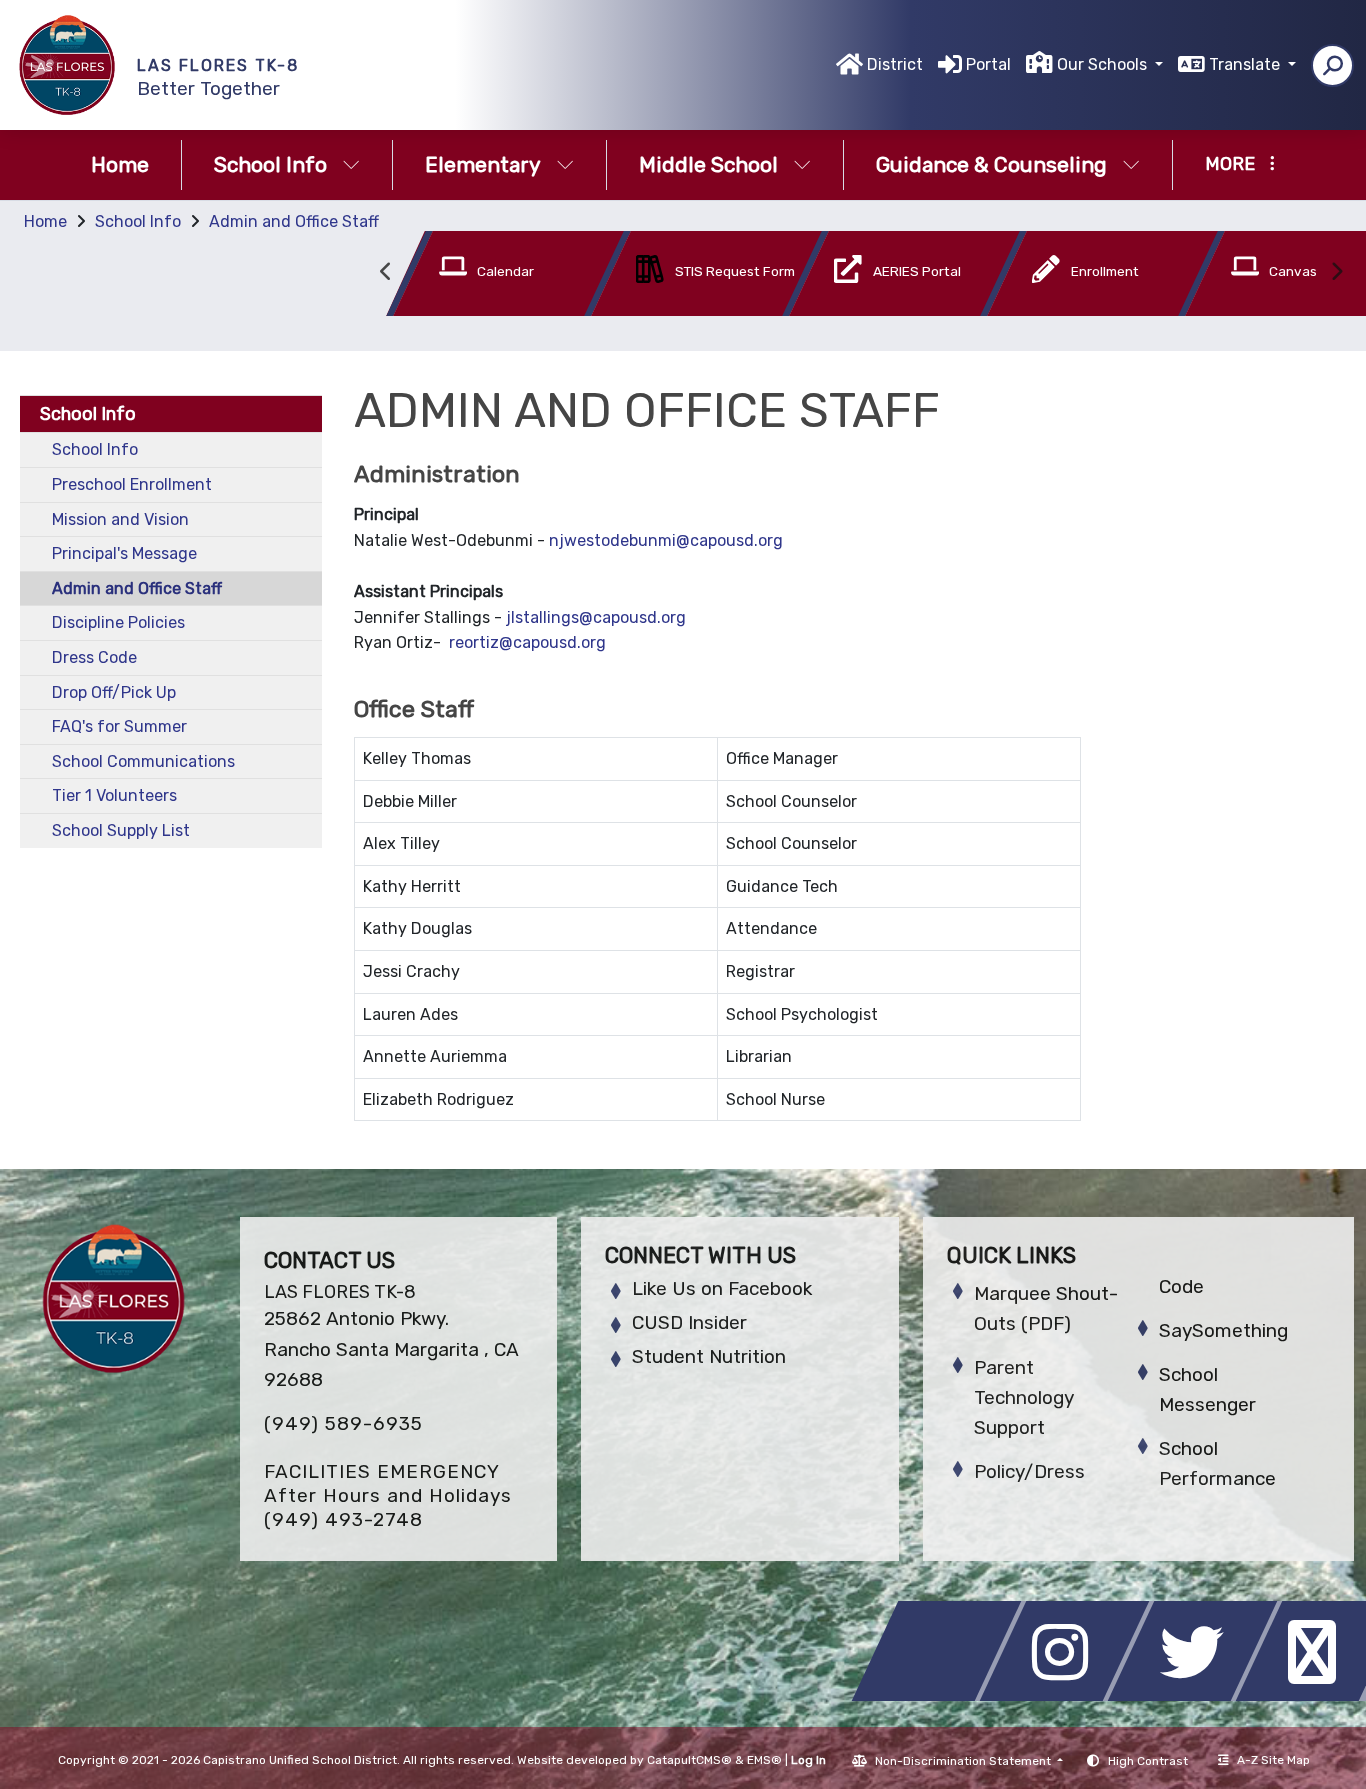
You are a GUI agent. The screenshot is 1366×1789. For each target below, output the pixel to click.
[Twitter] (1198, 1695)
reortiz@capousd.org (527, 642)
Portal (988, 64)
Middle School (708, 164)
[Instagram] (1070, 1695)
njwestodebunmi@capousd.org (666, 540)
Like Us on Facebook (722, 1288)
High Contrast (1148, 1761)
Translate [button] (1246, 64)
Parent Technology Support (1024, 1397)
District (895, 64)
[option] (475, 277)
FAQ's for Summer (119, 726)
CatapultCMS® (689, 1760)
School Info (270, 164)
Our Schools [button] (1104, 64)
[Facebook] (942, 1695)
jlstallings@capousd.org (596, 617)
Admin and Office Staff (294, 221)
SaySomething (1223, 1330)
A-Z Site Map (1273, 1760)
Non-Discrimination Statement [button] (964, 1761)
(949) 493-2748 (343, 1519)
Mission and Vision (120, 519)
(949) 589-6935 (343, 1423)
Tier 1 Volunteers (114, 795)
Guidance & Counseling (991, 164)
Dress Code (94, 657)
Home (120, 164)
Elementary (483, 164)
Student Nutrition (709, 1356)
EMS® (764, 1760)
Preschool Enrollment (132, 484)
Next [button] (1336, 272)
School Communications (143, 761)
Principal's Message (124, 553)
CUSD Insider (689, 1322)
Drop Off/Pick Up (114, 692)
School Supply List (121, 830)
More (1230, 164)
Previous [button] (386, 272)
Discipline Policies (118, 622)
